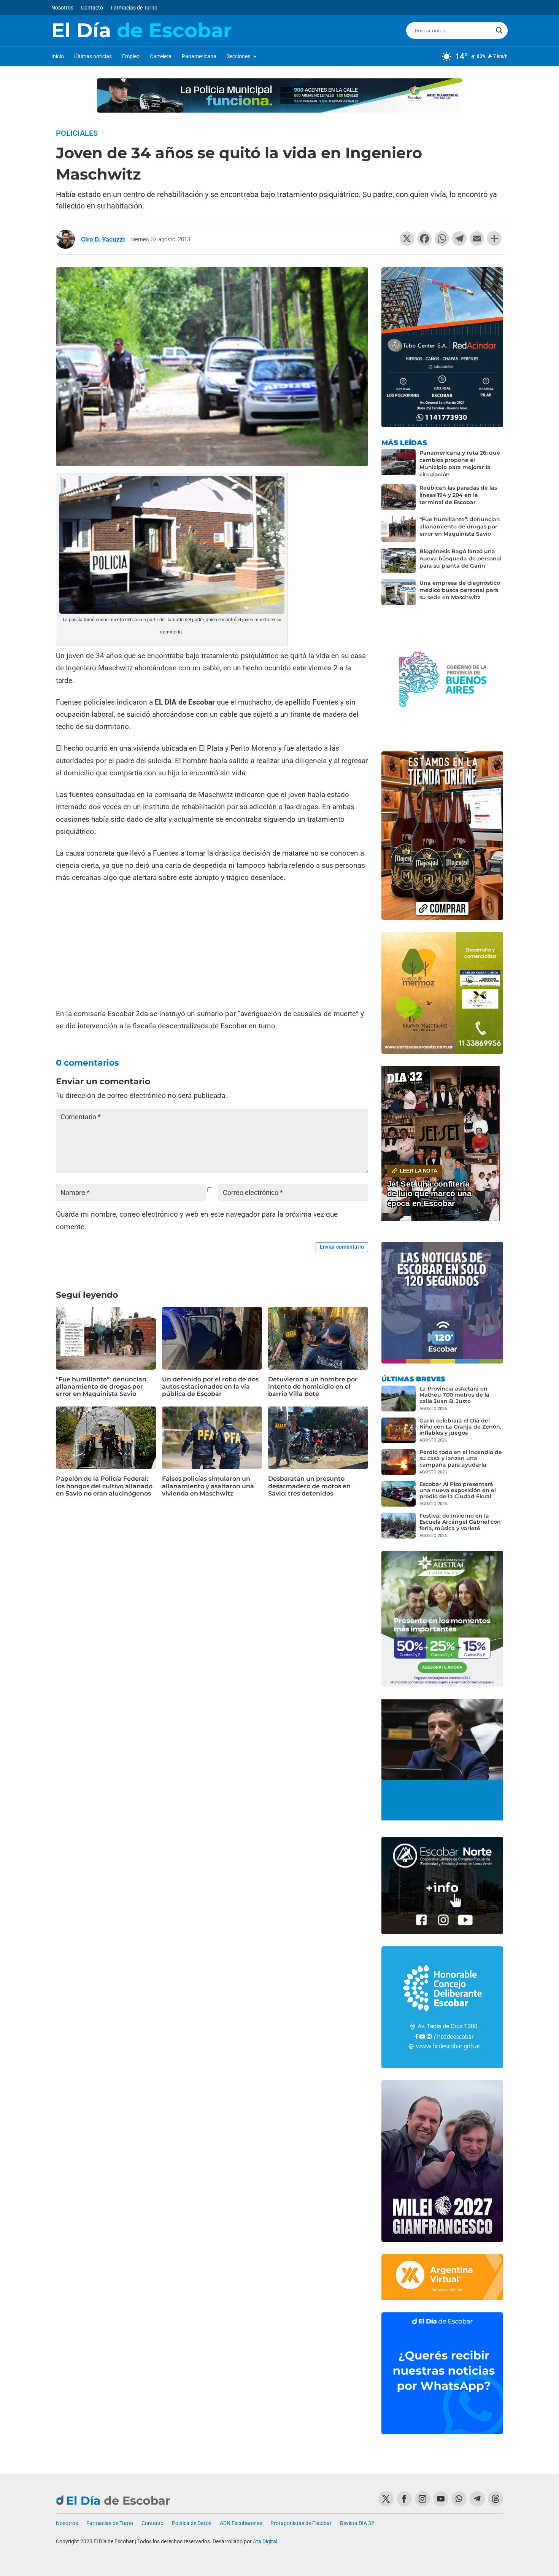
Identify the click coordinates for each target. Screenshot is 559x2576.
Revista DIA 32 (357, 2523)
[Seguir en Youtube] (441, 2499)
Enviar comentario (342, 1247)
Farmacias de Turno (134, 8)
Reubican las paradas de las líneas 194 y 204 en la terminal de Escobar (458, 495)
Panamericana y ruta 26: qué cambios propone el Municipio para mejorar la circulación (460, 464)
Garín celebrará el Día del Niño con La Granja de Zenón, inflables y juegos (460, 1427)
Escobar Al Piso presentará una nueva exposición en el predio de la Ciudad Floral (458, 1490)
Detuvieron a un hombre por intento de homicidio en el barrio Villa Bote (313, 1387)
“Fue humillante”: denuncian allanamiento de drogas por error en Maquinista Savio (101, 1387)
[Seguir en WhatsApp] (459, 2499)
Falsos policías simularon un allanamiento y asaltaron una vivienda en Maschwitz (208, 1486)
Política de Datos (192, 2523)
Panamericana (199, 56)
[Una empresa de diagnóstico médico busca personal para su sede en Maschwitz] (399, 592)
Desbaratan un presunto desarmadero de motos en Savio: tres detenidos (309, 1486)
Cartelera (161, 56)
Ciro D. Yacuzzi (103, 239)
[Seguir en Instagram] (422, 2499)
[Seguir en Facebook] (404, 2499)
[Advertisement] (212, 947)
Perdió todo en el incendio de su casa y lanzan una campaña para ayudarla (461, 1458)
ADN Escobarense (241, 2523)
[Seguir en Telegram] (477, 2499)
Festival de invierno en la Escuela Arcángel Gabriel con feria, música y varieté (460, 1522)
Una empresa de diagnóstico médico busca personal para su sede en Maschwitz (460, 590)
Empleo (131, 56)
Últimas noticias (93, 56)
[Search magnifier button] (499, 30)
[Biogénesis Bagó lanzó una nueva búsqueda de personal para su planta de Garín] (399, 561)
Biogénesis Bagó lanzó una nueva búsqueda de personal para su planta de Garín (461, 558)
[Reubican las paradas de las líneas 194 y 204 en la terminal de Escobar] (399, 497)
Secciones (238, 56)
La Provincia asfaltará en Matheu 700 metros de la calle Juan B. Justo (454, 1395)
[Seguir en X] (386, 2499)
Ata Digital (265, 2541)
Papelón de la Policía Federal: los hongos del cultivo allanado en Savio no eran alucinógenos (104, 1486)
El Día (141, 30)
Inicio (58, 56)
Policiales (77, 133)
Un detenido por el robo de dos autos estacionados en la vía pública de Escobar (210, 1387)
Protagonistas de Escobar (301, 2523)
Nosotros (62, 8)
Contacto (92, 8)
